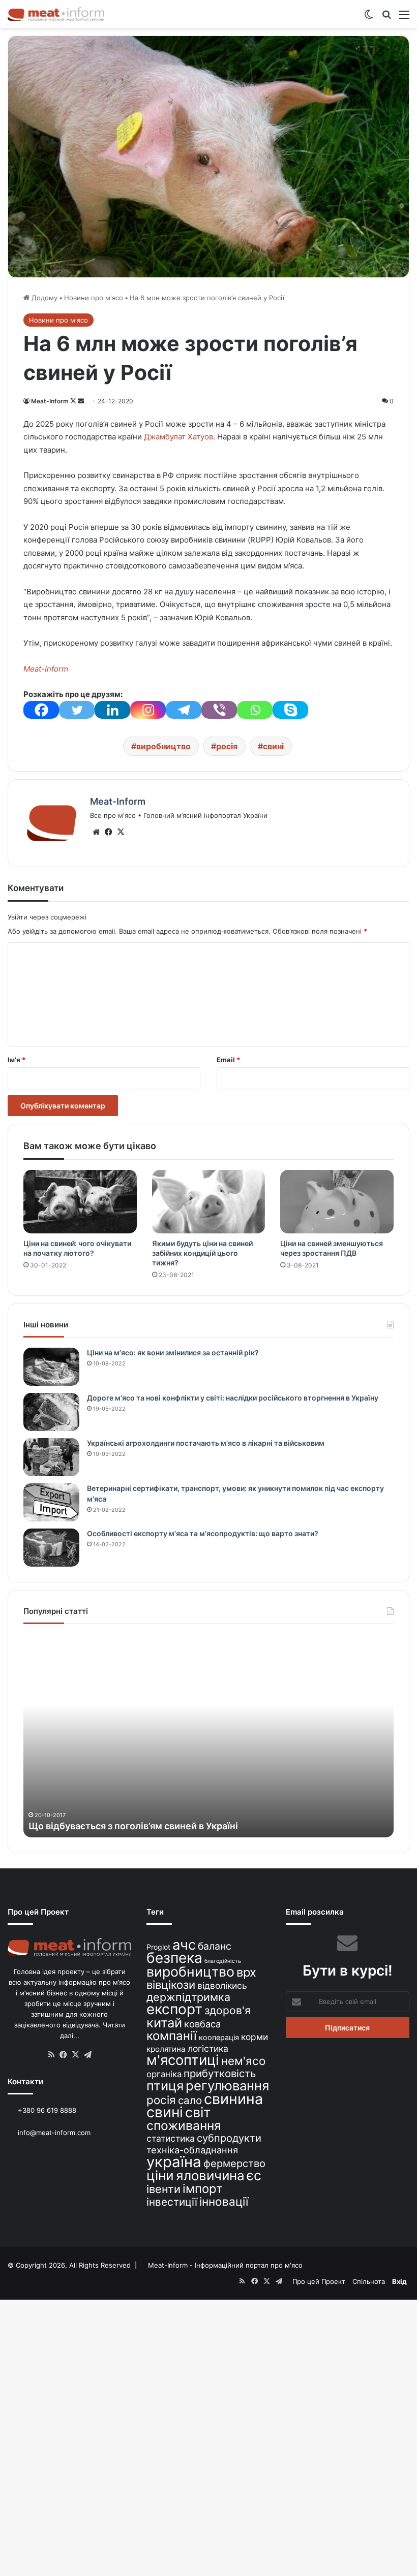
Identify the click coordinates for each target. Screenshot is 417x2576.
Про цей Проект (319, 2281)
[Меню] (404, 18)
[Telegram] (184, 710)
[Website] (96, 832)
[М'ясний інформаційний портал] (56, 14)
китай (164, 2023)
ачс (184, 1945)
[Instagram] (148, 710)
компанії (172, 2036)
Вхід (399, 2281)
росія (227, 746)
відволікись (222, 1985)
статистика (171, 2138)
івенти (163, 2189)
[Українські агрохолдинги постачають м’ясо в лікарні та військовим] (51, 1457)
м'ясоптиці (183, 2060)
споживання (184, 2125)
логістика (208, 2048)
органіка (164, 2074)
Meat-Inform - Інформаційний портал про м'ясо (225, 2265)
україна (174, 2162)
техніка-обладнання (192, 2150)
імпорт (203, 2189)
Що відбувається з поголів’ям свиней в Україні (133, 1826)
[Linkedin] (112, 710)
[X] (121, 832)
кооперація (219, 2037)
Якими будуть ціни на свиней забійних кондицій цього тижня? (202, 1253)
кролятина (166, 2049)
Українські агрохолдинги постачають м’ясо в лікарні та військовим (206, 1443)
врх (246, 1972)
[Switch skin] (369, 18)
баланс (215, 1946)
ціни (160, 2175)
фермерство (234, 2163)
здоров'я (228, 2010)
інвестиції (172, 2202)
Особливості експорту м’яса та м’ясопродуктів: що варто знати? (203, 1533)
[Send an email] (81, 401)
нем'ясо (243, 2061)
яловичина (210, 2175)
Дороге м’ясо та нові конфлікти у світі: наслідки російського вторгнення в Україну (233, 1398)
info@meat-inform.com (53, 2133)
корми (255, 2037)
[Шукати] (386, 18)
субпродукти (229, 2138)
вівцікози (171, 1985)
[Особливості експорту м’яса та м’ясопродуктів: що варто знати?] (51, 1548)
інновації (224, 2201)
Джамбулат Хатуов (178, 437)
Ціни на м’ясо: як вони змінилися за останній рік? (173, 1353)
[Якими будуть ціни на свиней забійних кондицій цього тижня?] (209, 1202)
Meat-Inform (50, 401)
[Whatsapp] (255, 710)
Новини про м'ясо (94, 298)
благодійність (223, 1961)
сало (190, 2100)
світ (198, 2112)
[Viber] (219, 710)
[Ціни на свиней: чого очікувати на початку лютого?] (80, 1202)
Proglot (158, 1947)
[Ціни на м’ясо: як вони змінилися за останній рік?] (51, 1367)
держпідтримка (188, 1997)
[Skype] (290, 710)
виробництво (163, 746)
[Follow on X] (74, 401)
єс (254, 2175)
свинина (233, 2099)
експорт (174, 2009)
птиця (165, 2086)
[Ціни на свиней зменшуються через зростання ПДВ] (337, 1202)
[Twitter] (77, 710)
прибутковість (220, 2073)
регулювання (227, 2086)
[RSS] (51, 2055)
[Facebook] (41, 710)
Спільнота (369, 2281)
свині (273, 746)
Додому (43, 298)
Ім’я (17, 1060)
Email (228, 1060)
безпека (174, 1958)
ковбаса (202, 2024)
